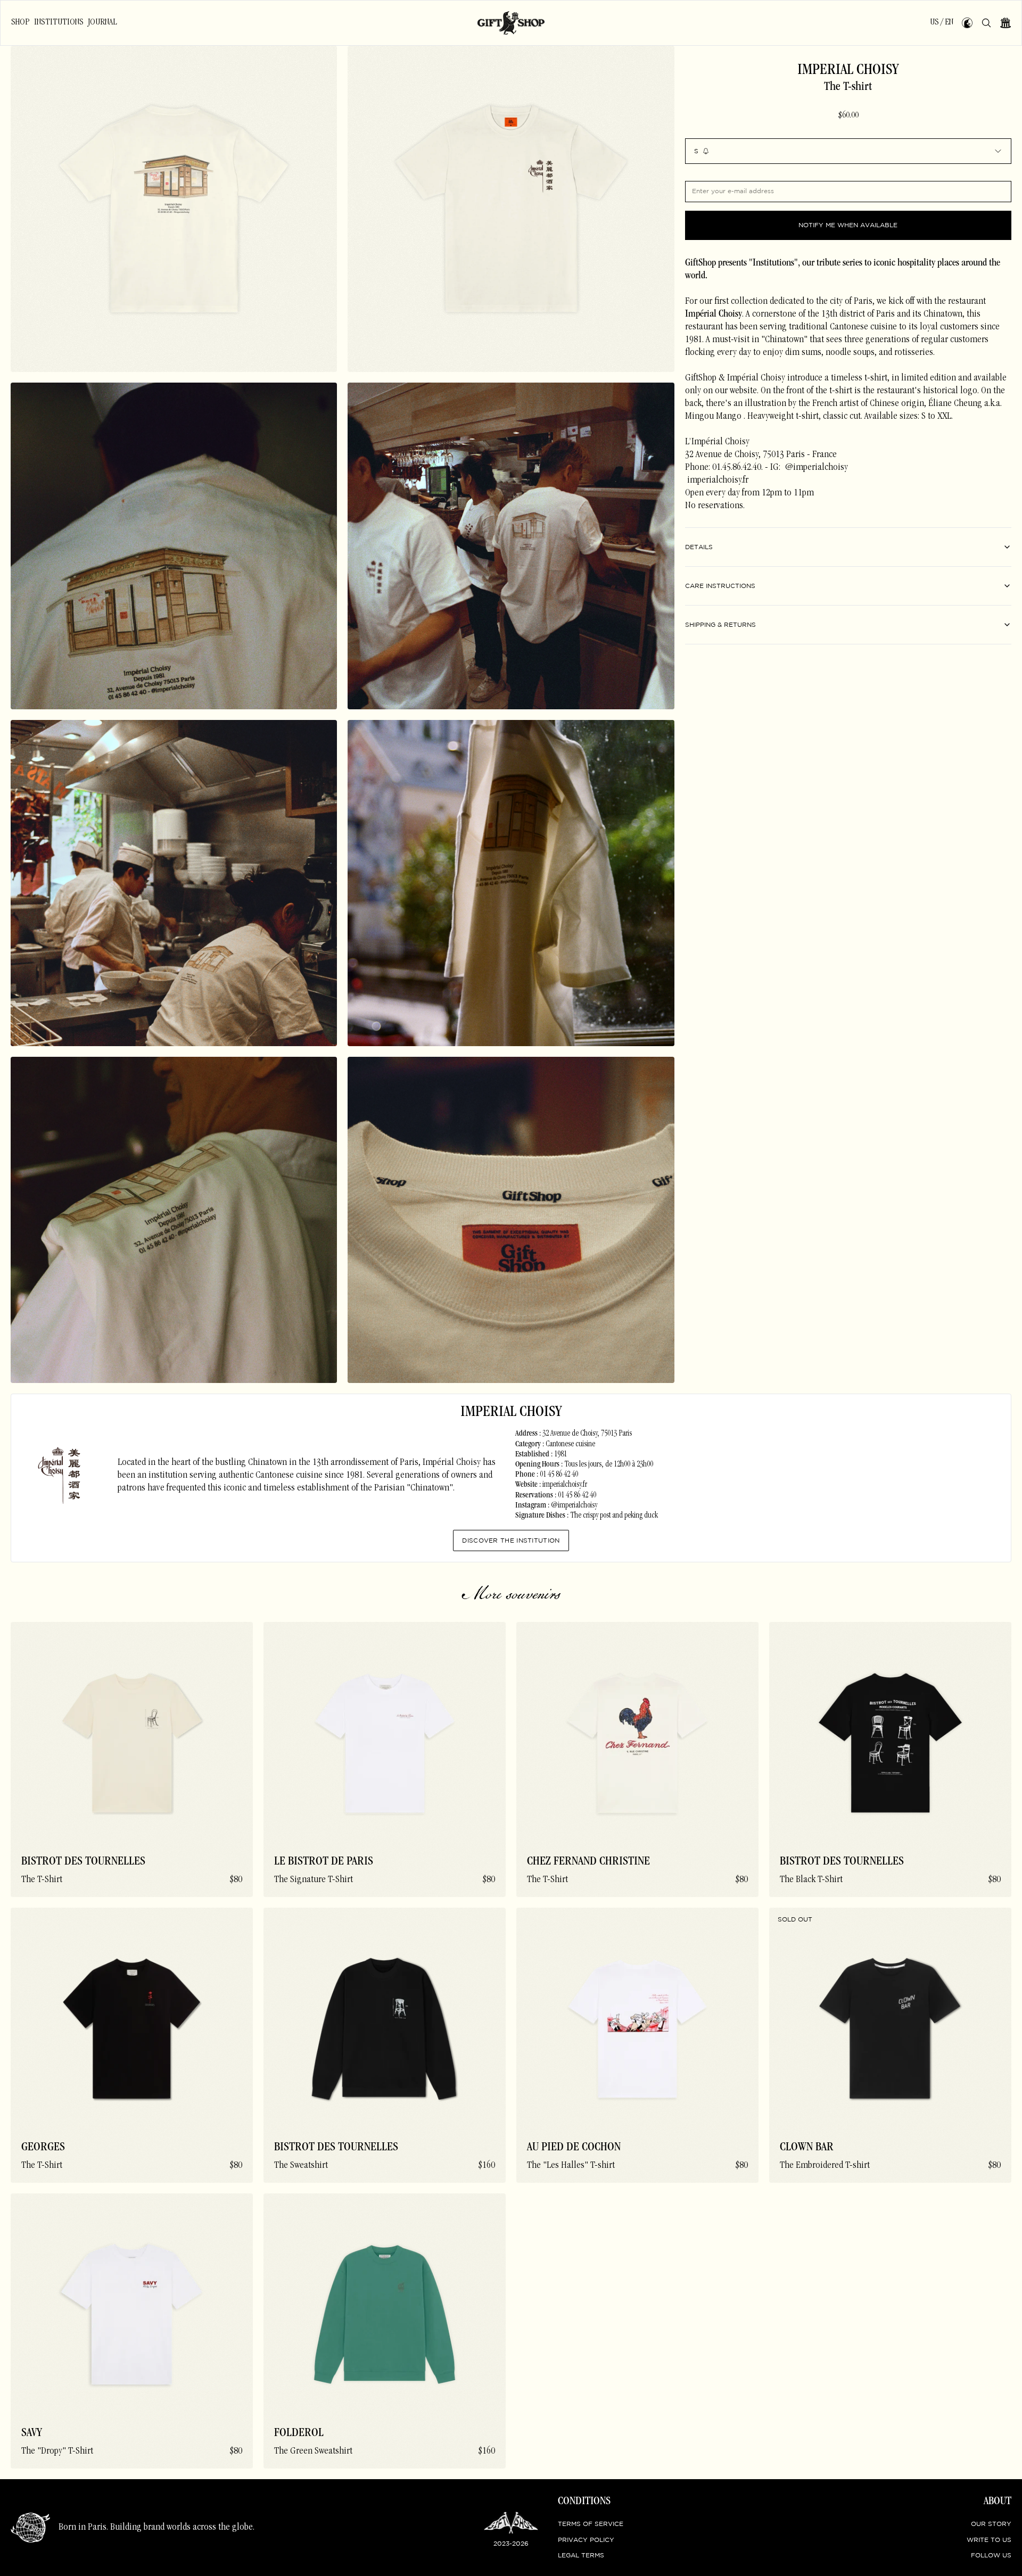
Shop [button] (20, 22)
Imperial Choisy (848, 71)
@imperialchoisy (815, 468)
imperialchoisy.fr (717, 481)
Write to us (989, 2540)
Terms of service (591, 2524)
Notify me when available (848, 225)
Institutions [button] (59, 22)
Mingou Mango (713, 417)
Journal (102, 22)
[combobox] (848, 151)
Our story (991, 2524)
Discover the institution (511, 1541)
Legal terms (581, 2556)
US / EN (942, 22)
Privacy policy (586, 2540)
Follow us (991, 2556)
